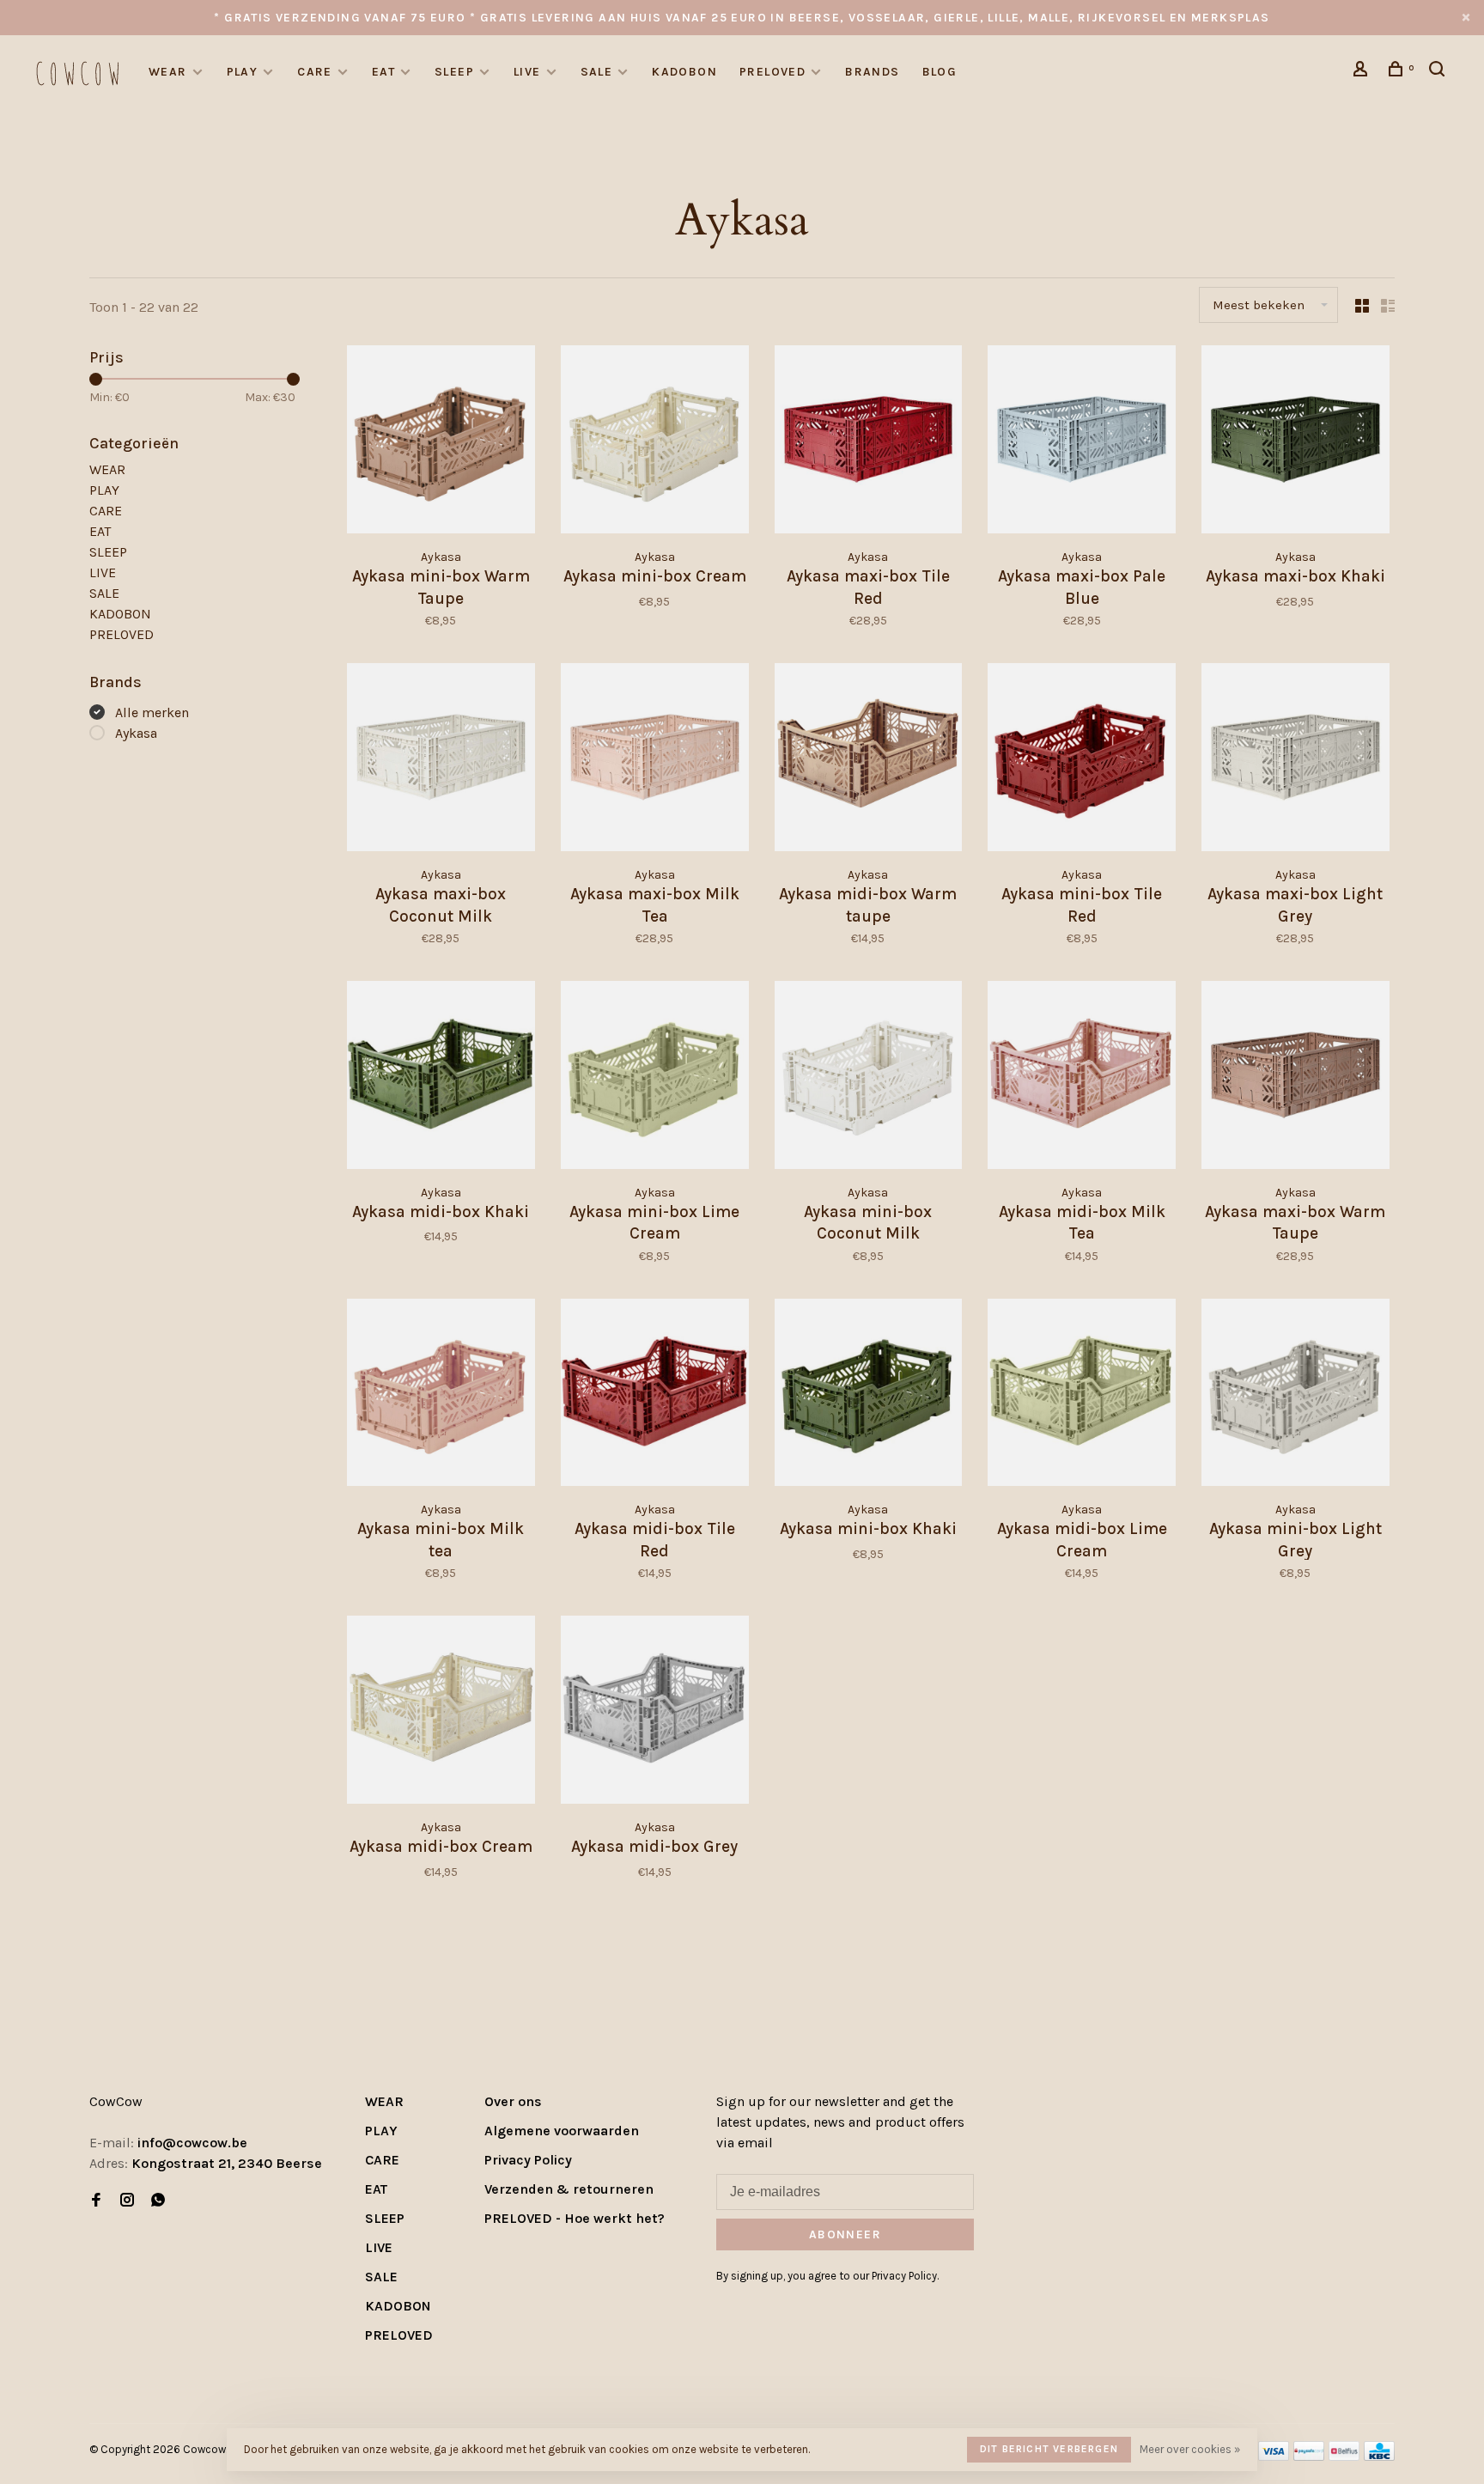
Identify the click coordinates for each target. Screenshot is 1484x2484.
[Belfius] (1344, 2456)
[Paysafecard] (1309, 2456)
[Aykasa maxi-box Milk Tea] (655, 760)
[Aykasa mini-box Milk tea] (441, 1396)
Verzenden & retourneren (569, 2189)
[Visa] (1274, 2456)
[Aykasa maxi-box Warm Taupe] (1295, 1078)
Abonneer (845, 2234)
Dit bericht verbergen (1049, 2449)
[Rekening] (1363, 72)
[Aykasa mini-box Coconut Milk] (869, 1078)
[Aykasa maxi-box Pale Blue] (1082, 442)
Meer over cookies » (1190, 2449)
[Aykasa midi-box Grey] (655, 1713)
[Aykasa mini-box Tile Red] (1082, 760)
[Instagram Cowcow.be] (127, 2201)
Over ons (513, 2101)
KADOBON (684, 72)
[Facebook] (96, 2201)
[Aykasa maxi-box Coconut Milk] (441, 760)
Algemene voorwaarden (562, 2131)
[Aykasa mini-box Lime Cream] (655, 1078)
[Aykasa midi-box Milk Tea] (1082, 1078)
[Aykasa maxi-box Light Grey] (1295, 760)
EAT (383, 72)
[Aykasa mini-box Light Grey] (1295, 1396)
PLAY (243, 72)
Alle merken (152, 712)
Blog (940, 72)
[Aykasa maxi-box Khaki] (1295, 442)
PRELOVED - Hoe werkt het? (575, 2218)
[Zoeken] (1439, 72)
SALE (597, 72)
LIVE (527, 72)
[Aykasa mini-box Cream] (655, 442)
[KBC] (1379, 2456)
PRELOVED (772, 72)
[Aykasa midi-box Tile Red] (655, 1396)
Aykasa (136, 733)
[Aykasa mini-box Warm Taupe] (441, 442)
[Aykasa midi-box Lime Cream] (1082, 1396)
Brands (872, 72)
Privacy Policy (528, 2160)
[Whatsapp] (158, 2201)
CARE (315, 72)
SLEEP (454, 72)
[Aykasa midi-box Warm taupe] (869, 760)
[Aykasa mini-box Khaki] (869, 1396)
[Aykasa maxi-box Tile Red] (869, 442)
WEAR (168, 72)
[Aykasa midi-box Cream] (441, 1713)
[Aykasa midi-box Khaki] (441, 1078)
